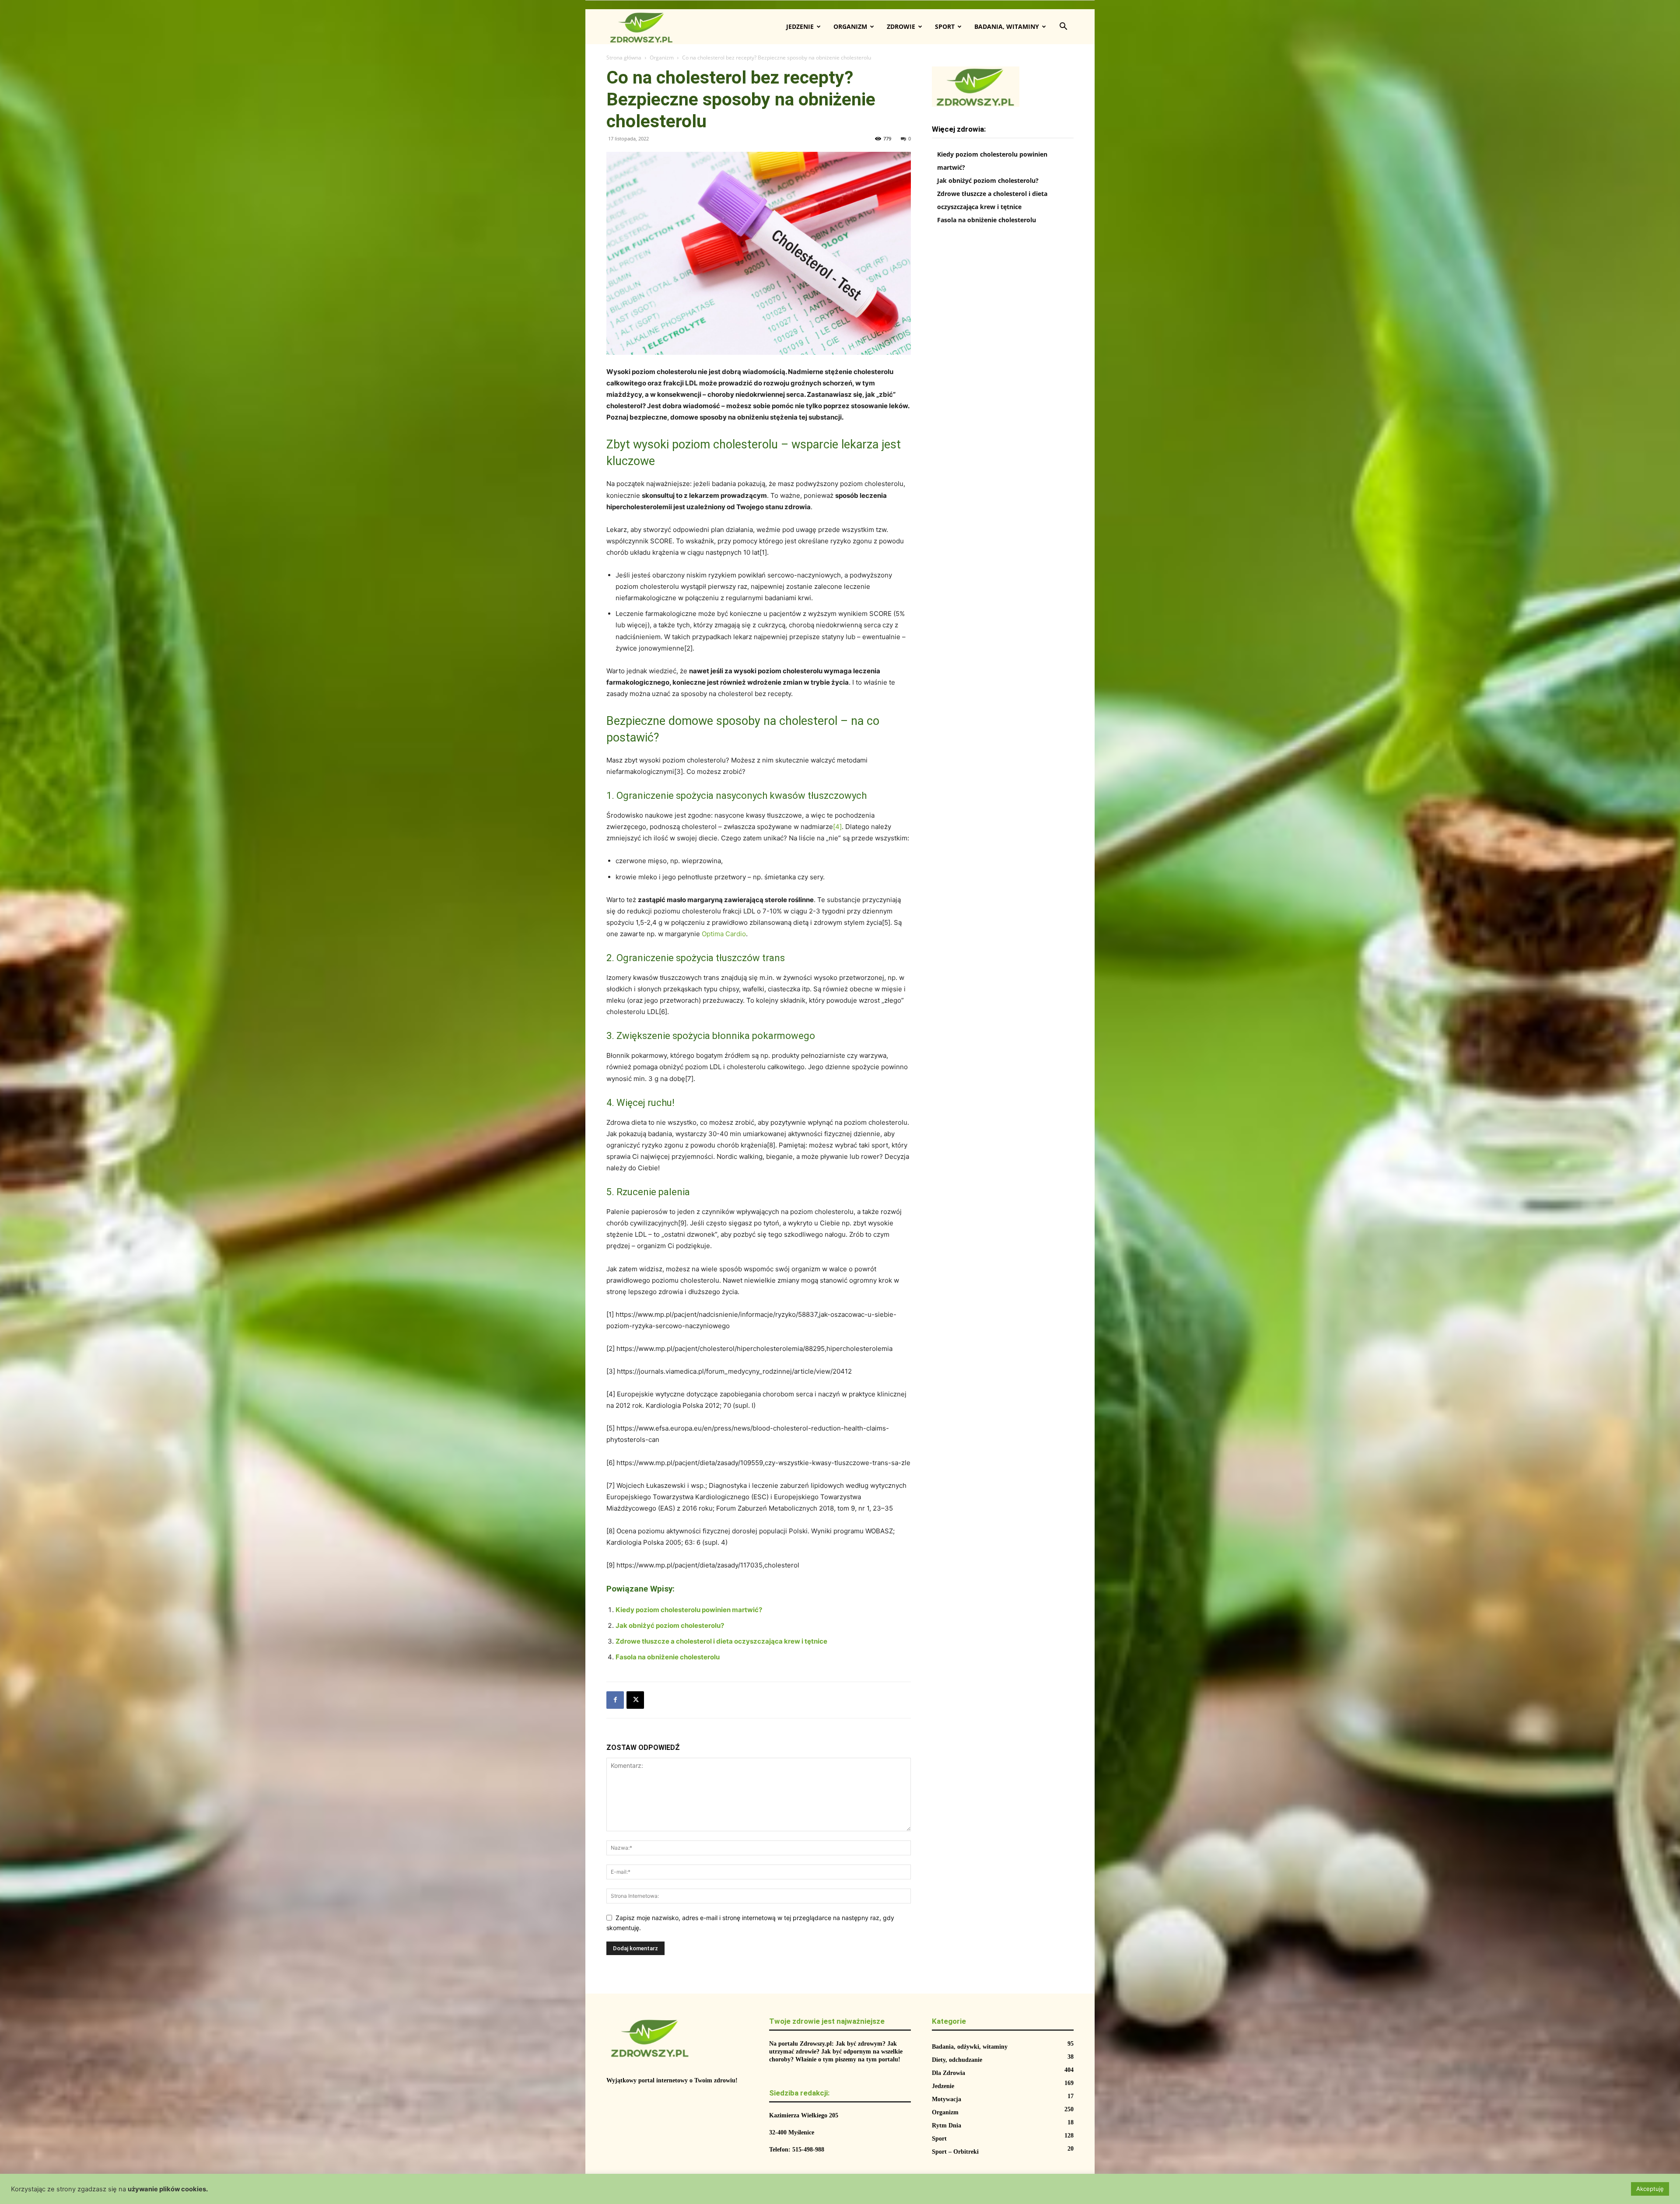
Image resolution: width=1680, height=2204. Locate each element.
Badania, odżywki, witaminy (970, 2047)
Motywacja (947, 2099)
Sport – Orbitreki (955, 2152)
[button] (1063, 27)
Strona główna (624, 58)
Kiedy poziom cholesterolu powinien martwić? (689, 1610)
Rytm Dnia (947, 2125)
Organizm (850, 26)
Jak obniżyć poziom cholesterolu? (670, 1625)
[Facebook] (615, 1700)
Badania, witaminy (1007, 26)
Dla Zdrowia (948, 2073)
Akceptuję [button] (1650, 2189)
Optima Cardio (724, 934)
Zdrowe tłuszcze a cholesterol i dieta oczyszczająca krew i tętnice (721, 1641)
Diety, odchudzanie (957, 2060)
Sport (945, 26)
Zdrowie (901, 26)
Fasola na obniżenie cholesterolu (668, 1657)
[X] (635, 1700)
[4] (837, 827)
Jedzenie (800, 26)
